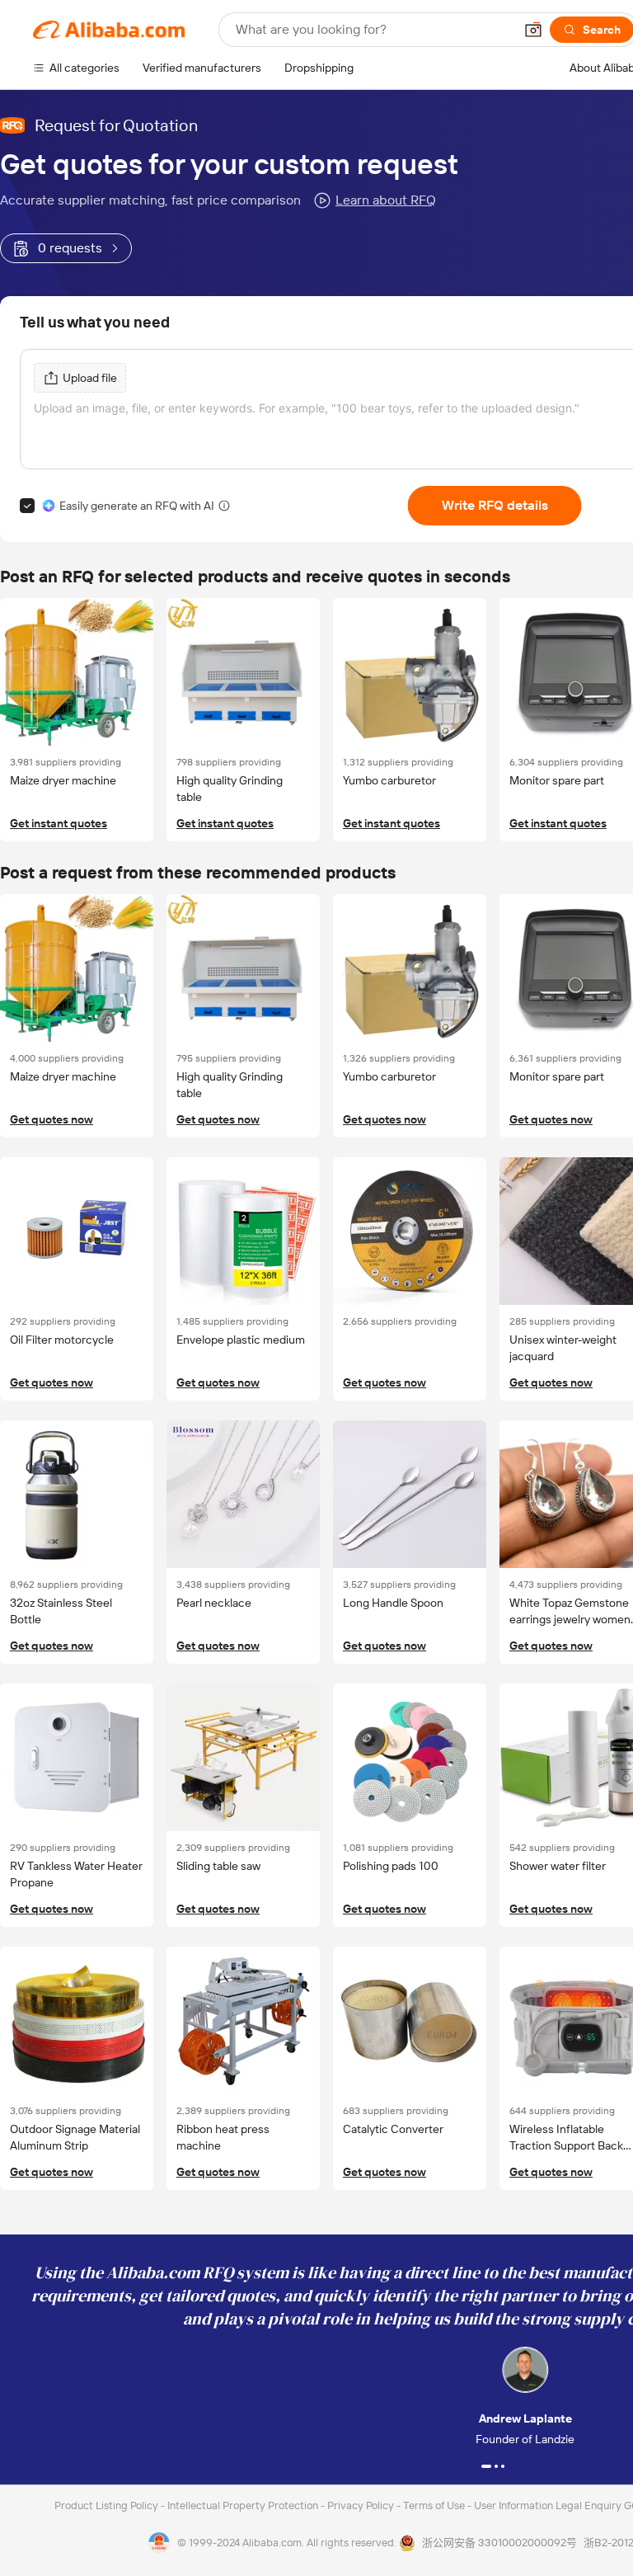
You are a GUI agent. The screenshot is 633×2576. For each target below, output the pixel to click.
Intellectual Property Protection (244, 2505)
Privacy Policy (362, 2505)
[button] (533, 30)
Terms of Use (435, 2505)
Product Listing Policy (108, 2505)
